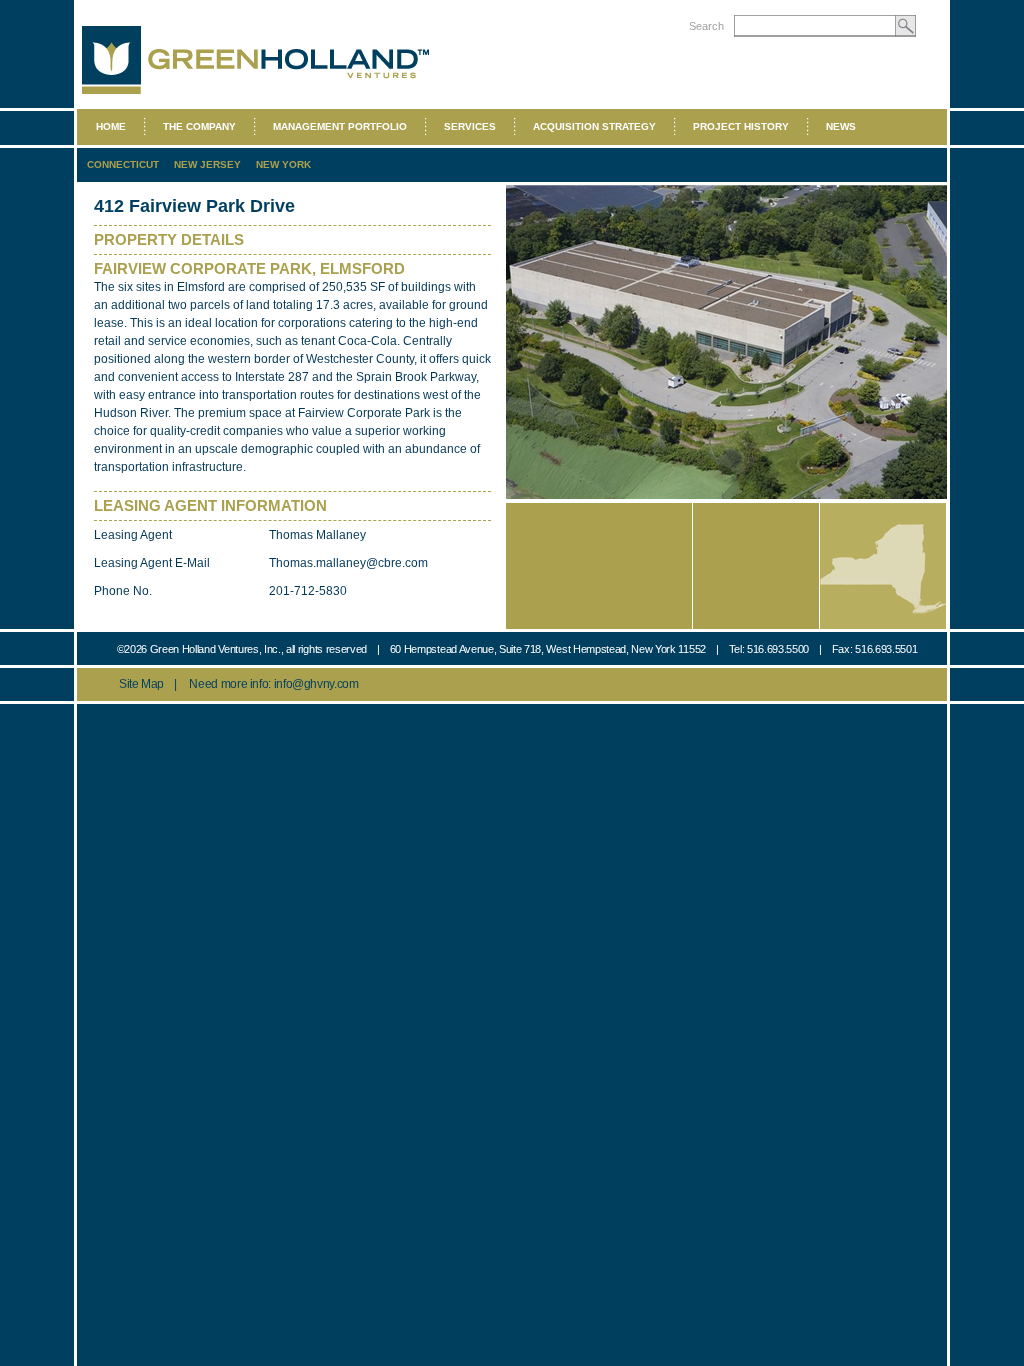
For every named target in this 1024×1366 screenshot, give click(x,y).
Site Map (141, 684)
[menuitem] (475, 126)
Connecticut (123, 164)
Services (470, 126)
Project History (741, 126)
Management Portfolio (340, 126)
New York (283, 164)
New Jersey (207, 164)
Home (111, 126)
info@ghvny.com (316, 684)
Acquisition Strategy (594, 126)
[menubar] (475, 126)
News (841, 126)
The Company (199, 126)
